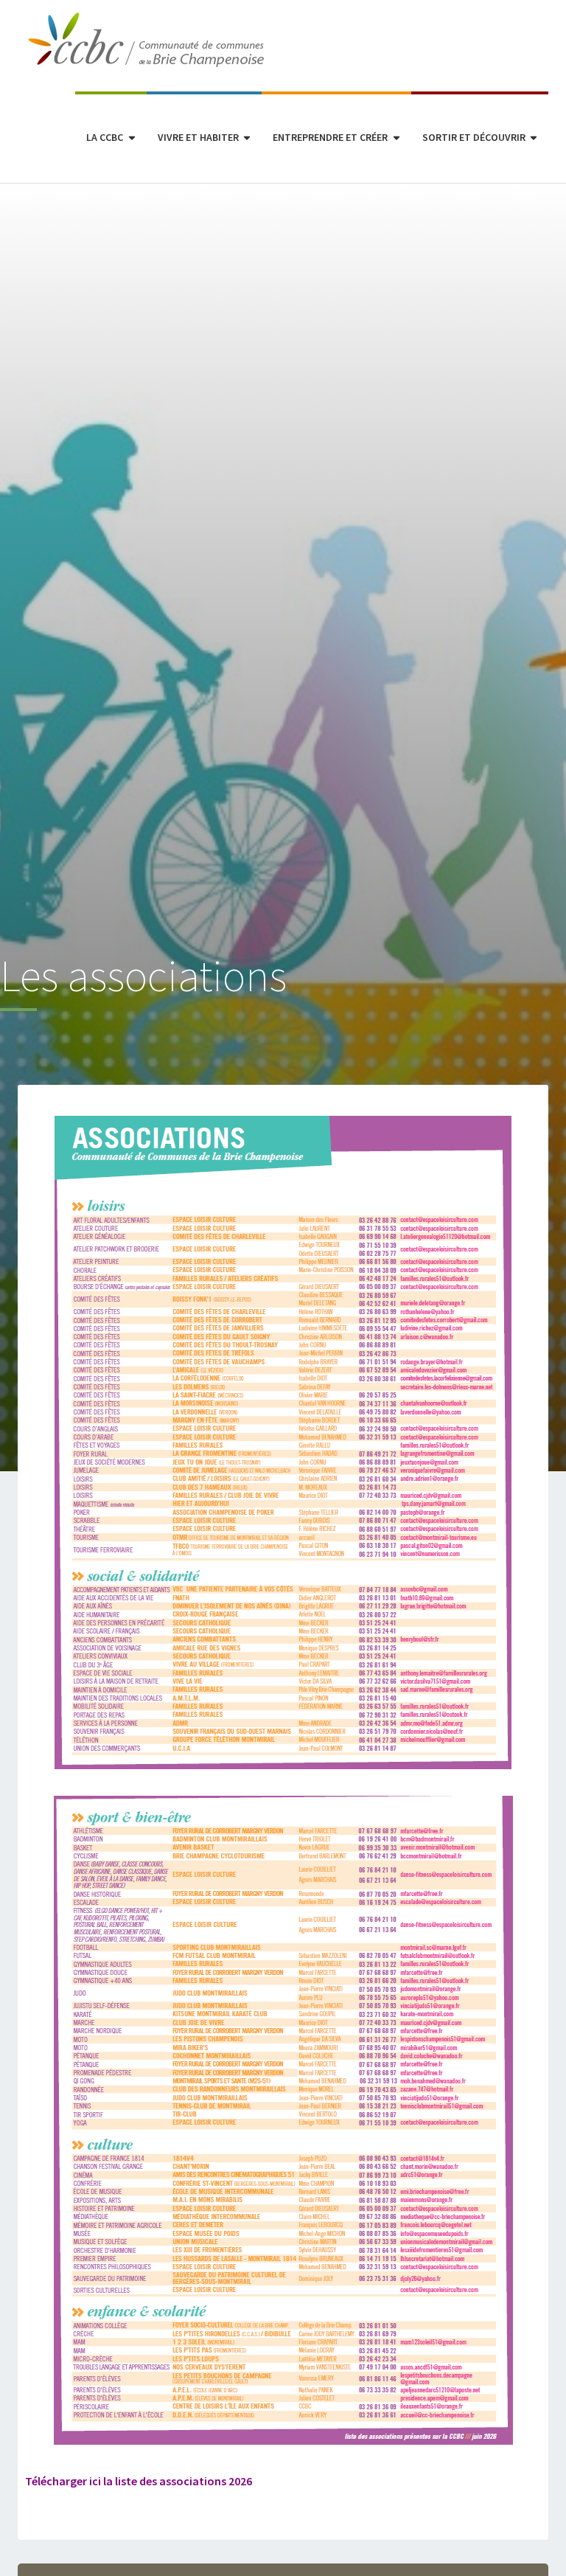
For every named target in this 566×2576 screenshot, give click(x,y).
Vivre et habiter (198, 137)
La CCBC (105, 137)
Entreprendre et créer (330, 137)
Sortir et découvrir (474, 137)
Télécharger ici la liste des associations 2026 (139, 2481)
